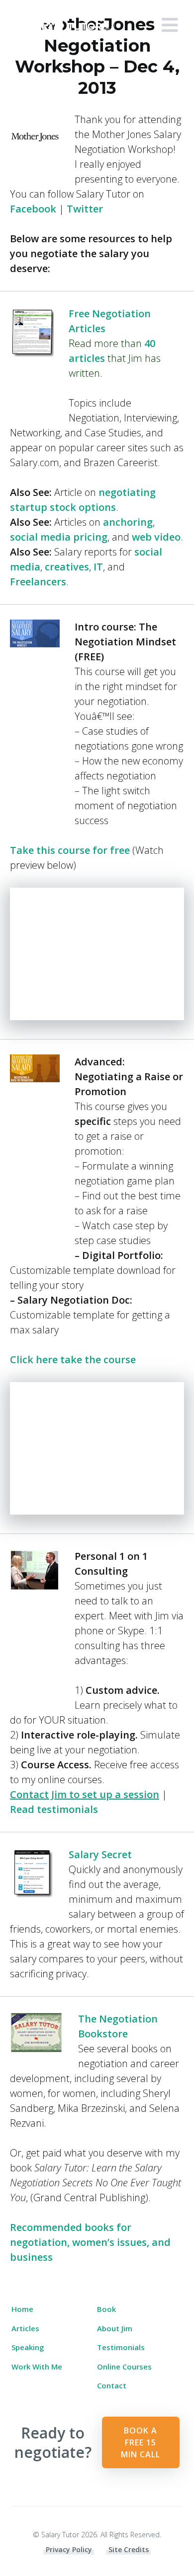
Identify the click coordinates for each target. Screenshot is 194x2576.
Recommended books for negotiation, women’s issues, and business (90, 2242)
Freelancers (38, 582)
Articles (25, 2328)
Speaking (28, 2347)
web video (156, 537)
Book (106, 2309)
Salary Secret (100, 1854)
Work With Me (37, 2367)
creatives (67, 567)
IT (98, 567)
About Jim (115, 2328)
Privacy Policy (69, 2549)
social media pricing (59, 537)
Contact (112, 2385)
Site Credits (129, 2549)
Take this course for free (70, 850)
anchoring (128, 522)
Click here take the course (73, 1359)
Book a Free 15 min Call (141, 2442)
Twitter (85, 209)
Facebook (33, 209)
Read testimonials (54, 1809)
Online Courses (124, 2367)
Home (22, 2309)
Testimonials (121, 2347)
